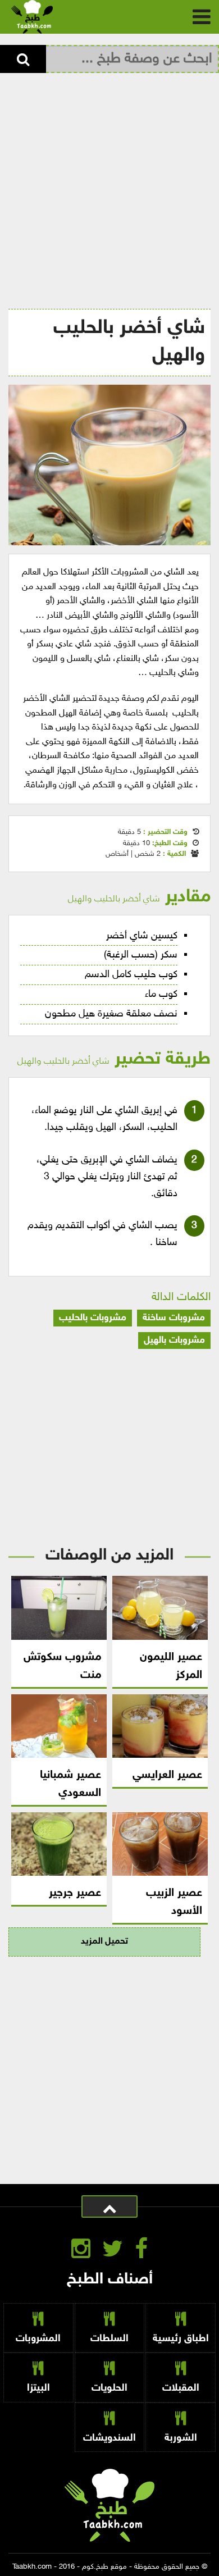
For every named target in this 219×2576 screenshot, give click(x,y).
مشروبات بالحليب (93, 1318)
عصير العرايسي (167, 1775)
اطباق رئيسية (181, 2339)
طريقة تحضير (114, 1059)
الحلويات (109, 2388)
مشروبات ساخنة (174, 1318)
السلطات (109, 2339)
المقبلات (181, 2388)
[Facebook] (141, 2251)
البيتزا (38, 2388)
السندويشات (109, 2438)
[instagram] (81, 2251)
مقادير (139, 897)
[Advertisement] (109, 188)
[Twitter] (113, 2251)
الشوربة (181, 2438)
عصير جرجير (75, 1893)
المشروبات (38, 2339)
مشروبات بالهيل (174, 1341)
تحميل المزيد (104, 1942)
